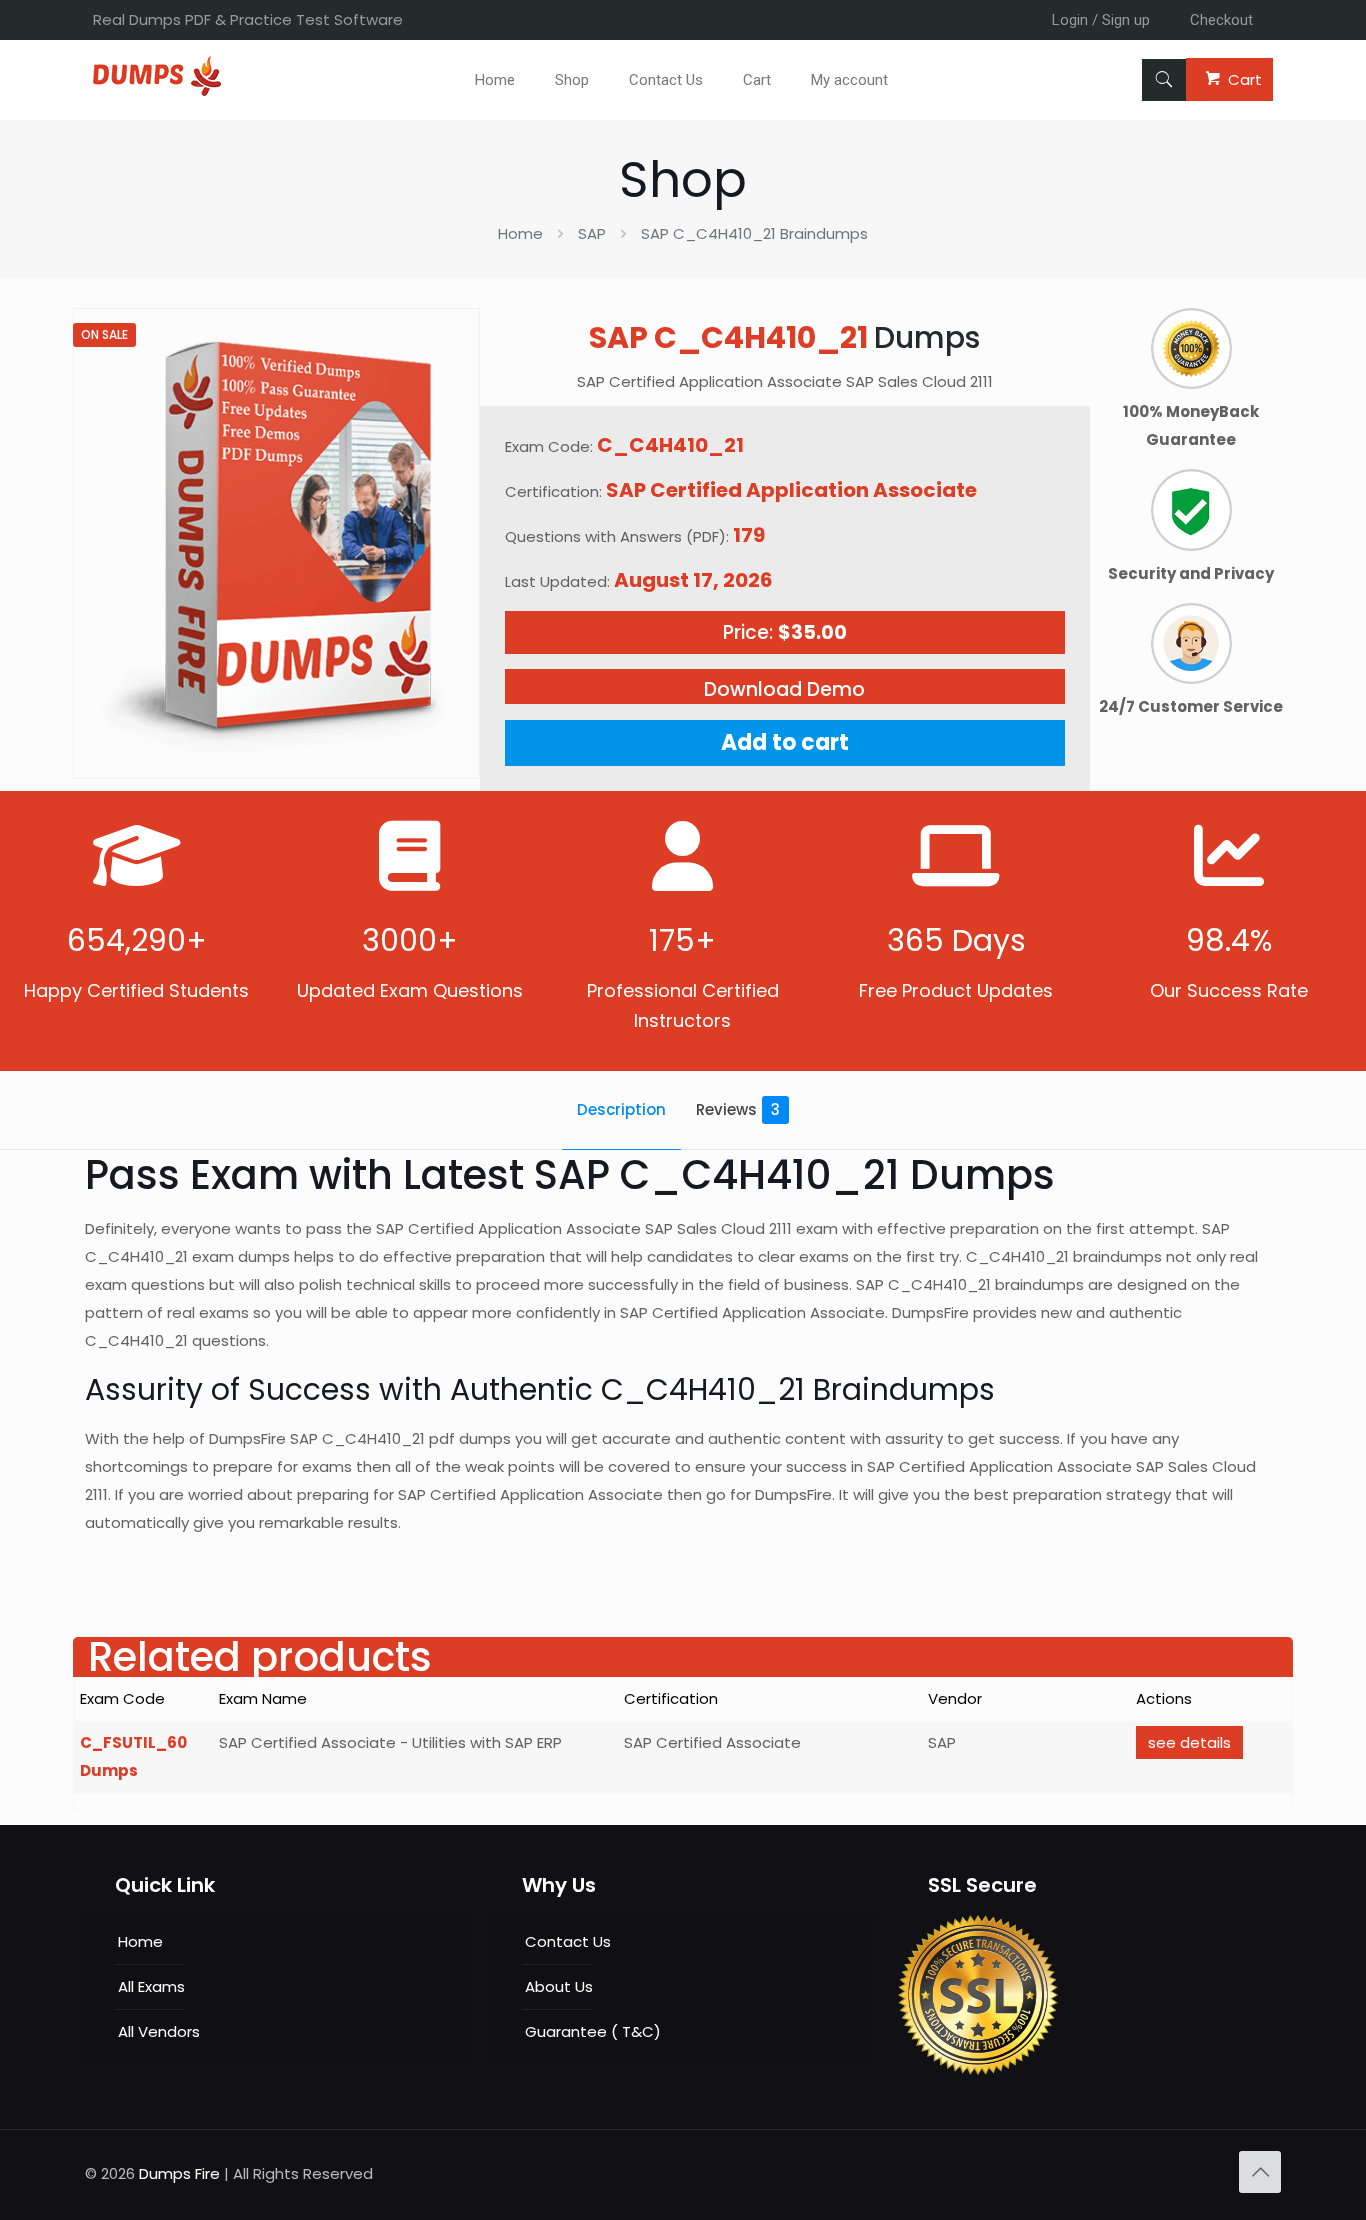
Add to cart (785, 742)
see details (1189, 1742)
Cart (1245, 79)
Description (621, 1109)
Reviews (738, 1109)
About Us (559, 1986)
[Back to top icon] (1260, 2172)
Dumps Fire (179, 2173)
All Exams (151, 1986)
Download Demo (784, 689)
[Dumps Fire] (157, 90)
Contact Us (568, 1941)
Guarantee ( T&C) (593, 2031)
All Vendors (159, 2031)
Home (520, 233)
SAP (592, 233)
